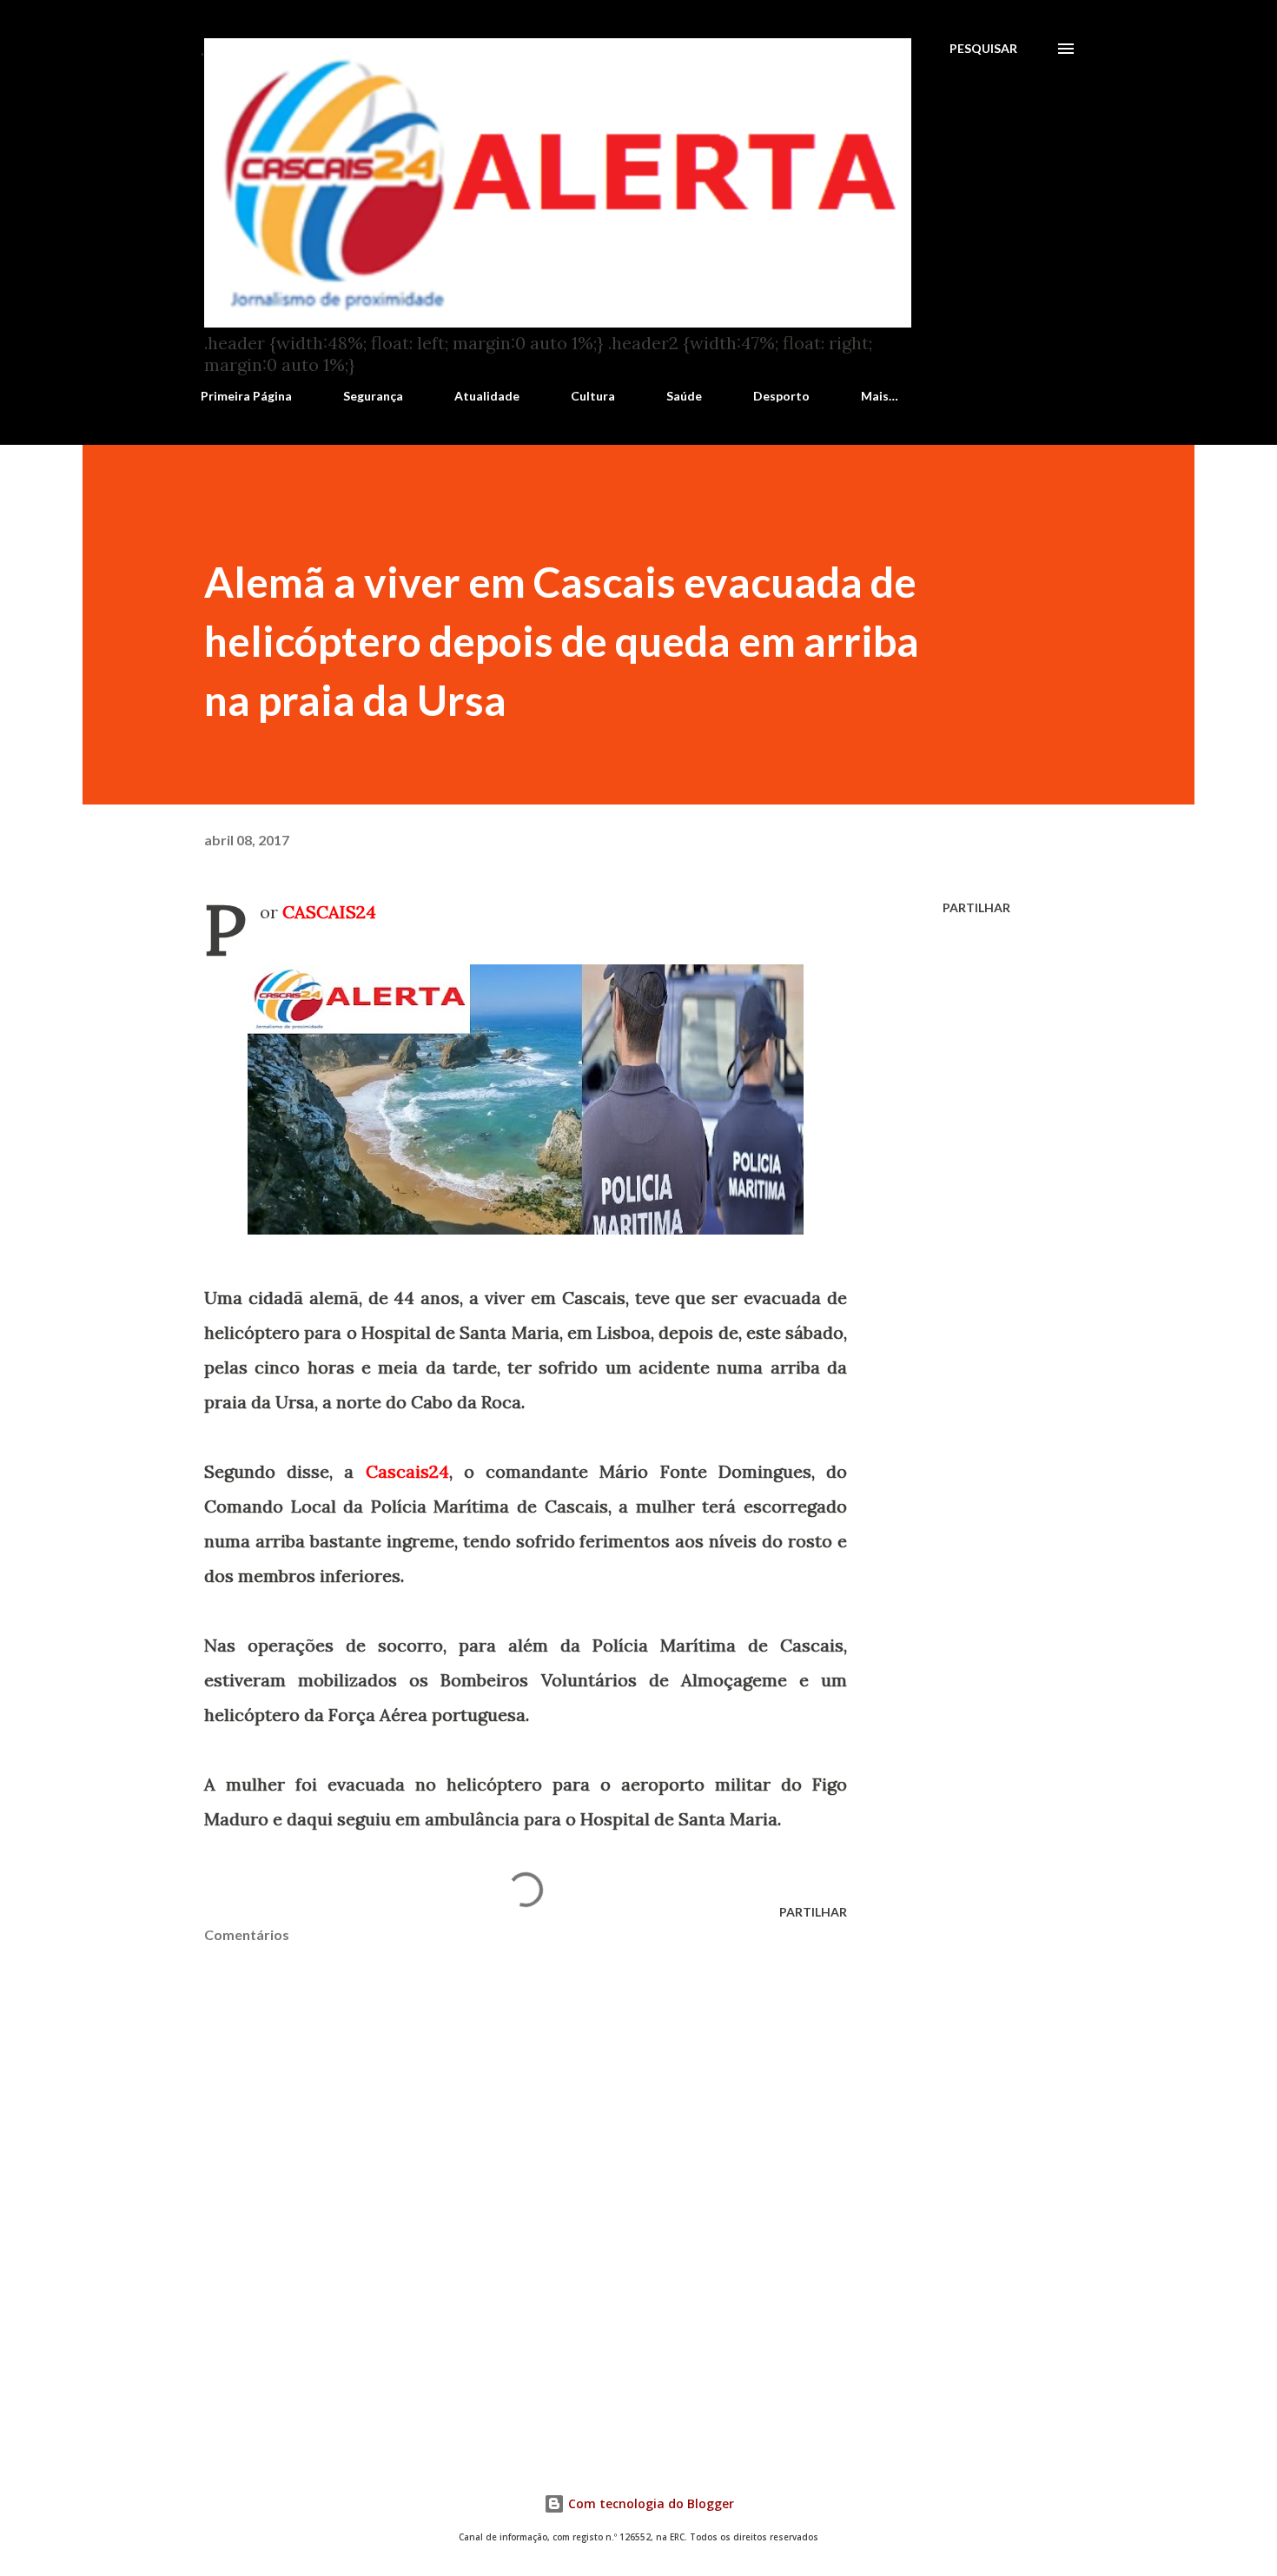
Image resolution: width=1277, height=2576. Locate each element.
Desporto (781, 396)
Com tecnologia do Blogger (649, 2503)
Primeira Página (246, 396)
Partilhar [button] (976, 907)
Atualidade (487, 396)
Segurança (373, 396)
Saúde (684, 396)
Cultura (593, 396)
